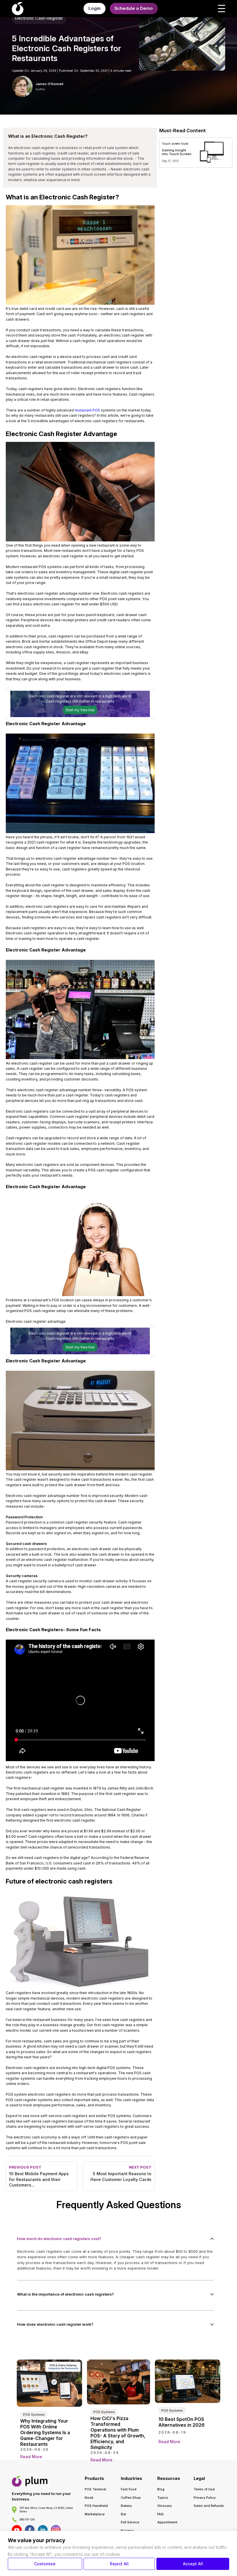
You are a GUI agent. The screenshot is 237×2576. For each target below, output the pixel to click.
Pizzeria (127, 2531)
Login (95, 8)
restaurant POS (87, 410)
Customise (45, 2564)
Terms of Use (204, 2489)
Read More (31, 2457)
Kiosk (89, 2498)
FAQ (160, 2514)
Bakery (126, 2506)
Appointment (167, 2522)
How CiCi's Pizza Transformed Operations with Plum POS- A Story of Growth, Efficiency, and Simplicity (118, 2433)
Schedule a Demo (134, 8)
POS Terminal (95, 2489)
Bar (124, 2514)
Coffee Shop (131, 2498)
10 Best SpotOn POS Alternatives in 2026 (182, 2422)
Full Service (130, 2522)
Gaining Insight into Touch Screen (177, 152)
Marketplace (95, 2514)
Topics (163, 2498)
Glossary (164, 2506)
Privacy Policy (205, 2498)
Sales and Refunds (209, 2506)
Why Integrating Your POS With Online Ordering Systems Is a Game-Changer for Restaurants (45, 2432)
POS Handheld (96, 2506)
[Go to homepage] (30, 2481)
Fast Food (129, 2489)
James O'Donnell (49, 84)
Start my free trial (80, 710)
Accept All (193, 2564)
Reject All (119, 2564)
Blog (161, 2489)
